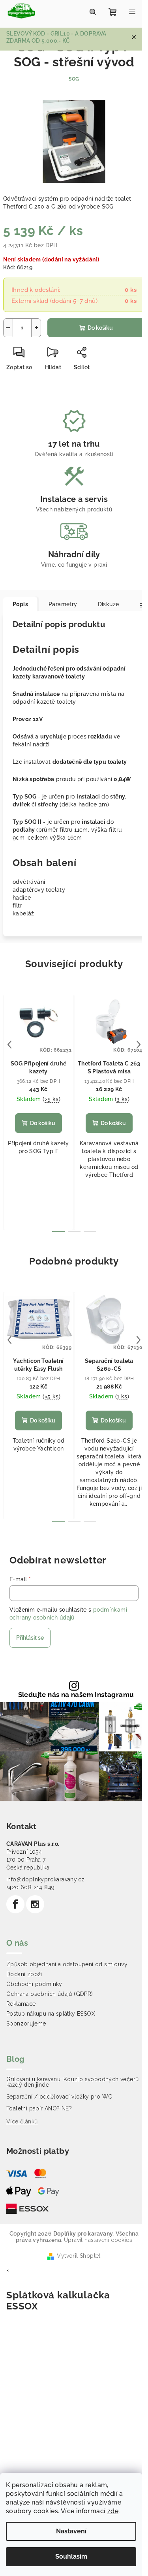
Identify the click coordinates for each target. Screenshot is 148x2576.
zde (113, 2511)
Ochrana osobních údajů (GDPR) (50, 1994)
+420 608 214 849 (30, 1887)
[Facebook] (15, 1904)
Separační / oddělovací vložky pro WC (59, 2097)
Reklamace (21, 2004)
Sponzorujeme (26, 2024)
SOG (74, 79)
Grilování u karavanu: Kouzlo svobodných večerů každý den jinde (72, 2082)
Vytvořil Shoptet (79, 2256)
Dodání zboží (24, 1974)
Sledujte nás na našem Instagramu (76, 1695)
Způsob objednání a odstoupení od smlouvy (67, 1964)
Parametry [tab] (63, 604)
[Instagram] (35, 1904)
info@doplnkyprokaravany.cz (45, 1879)
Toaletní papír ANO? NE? (39, 2108)
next (139, 1045)
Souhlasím (71, 2556)
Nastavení (71, 2531)
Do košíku (100, 328)
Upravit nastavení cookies (98, 2240)
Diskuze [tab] (109, 604)
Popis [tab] (20, 604)
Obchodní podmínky (34, 1984)
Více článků (22, 2121)
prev (9, 1045)
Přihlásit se (30, 1638)
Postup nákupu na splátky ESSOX (51, 2014)
